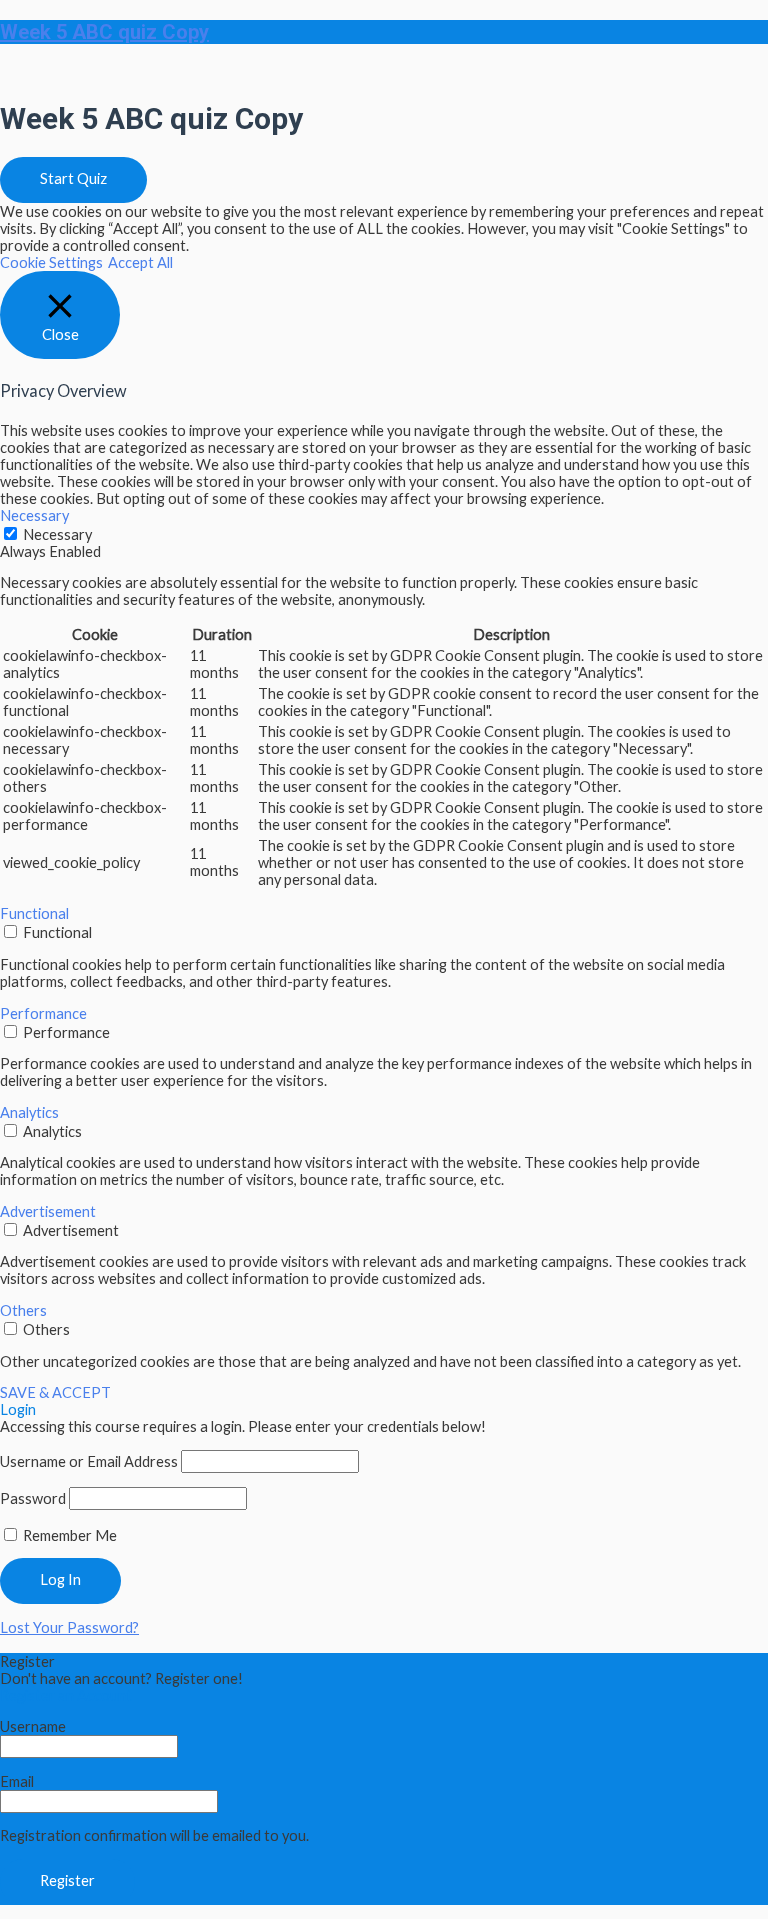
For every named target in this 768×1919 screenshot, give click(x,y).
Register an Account (66, 1695)
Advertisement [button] (48, 1211)
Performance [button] (43, 1013)
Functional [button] (34, 913)
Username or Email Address (89, 1461)
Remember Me (68, 1535)
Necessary (57, 534)
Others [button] (23, 1310)
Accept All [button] (140, 262)
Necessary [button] (34, 515)
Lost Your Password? (69, 1627)
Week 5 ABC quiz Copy (104, 32)
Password (33, 1498)
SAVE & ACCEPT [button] (55, 1392)
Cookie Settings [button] (51, 262)
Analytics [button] (29, 1112)
